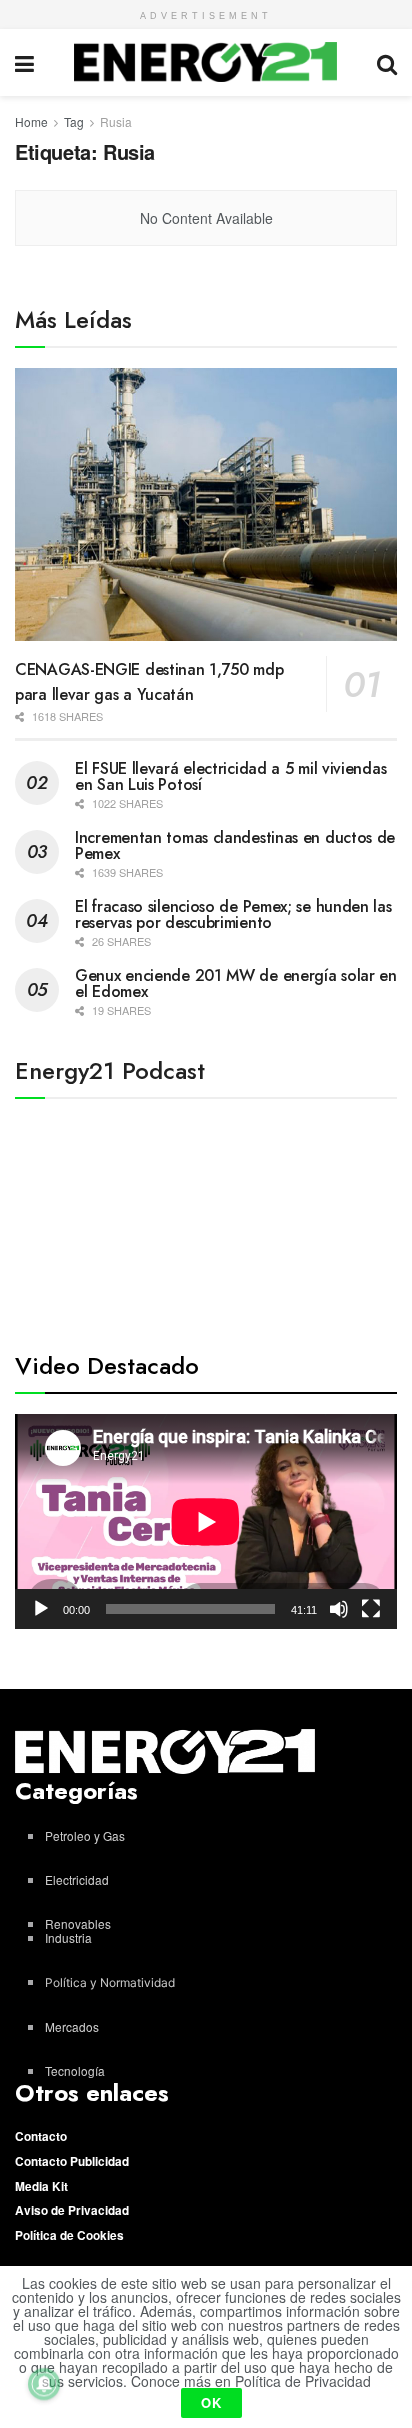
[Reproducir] (41, 1609)
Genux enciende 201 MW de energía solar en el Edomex (236, 983)
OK (211, 2402)
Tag (74, 121)
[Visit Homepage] (205, 62)
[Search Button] (387, 62)
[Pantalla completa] (371, 1609)
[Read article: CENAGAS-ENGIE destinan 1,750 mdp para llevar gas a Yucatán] (206, 504)
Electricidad (77, 1879)
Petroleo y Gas (85, 1835)
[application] (206, 1521)
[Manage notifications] (44, 2384)
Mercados (72, 2026)
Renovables (78, 1923)
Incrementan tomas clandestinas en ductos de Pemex (235, 845)
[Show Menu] (24, 62)
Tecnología (75, 2070)
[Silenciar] (339, 1609)
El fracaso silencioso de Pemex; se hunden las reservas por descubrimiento (233, 914)
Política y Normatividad (110, 1982)
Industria (68, 1937)
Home (31, 121)
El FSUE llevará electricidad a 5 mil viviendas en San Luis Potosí (230, 776)
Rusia (116, 121)
